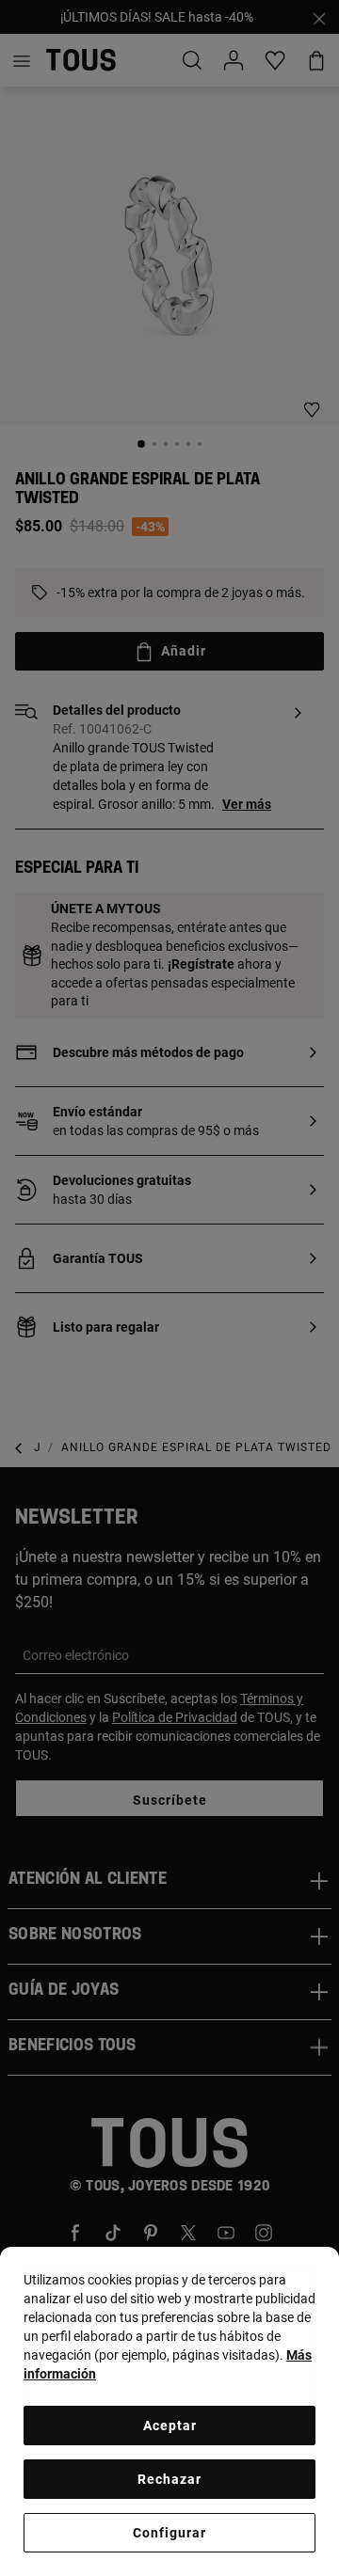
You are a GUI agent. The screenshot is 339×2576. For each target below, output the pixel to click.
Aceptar (170, 2426)
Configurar (169, 2533)
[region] (169, 2411)
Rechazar (169, 2479)
